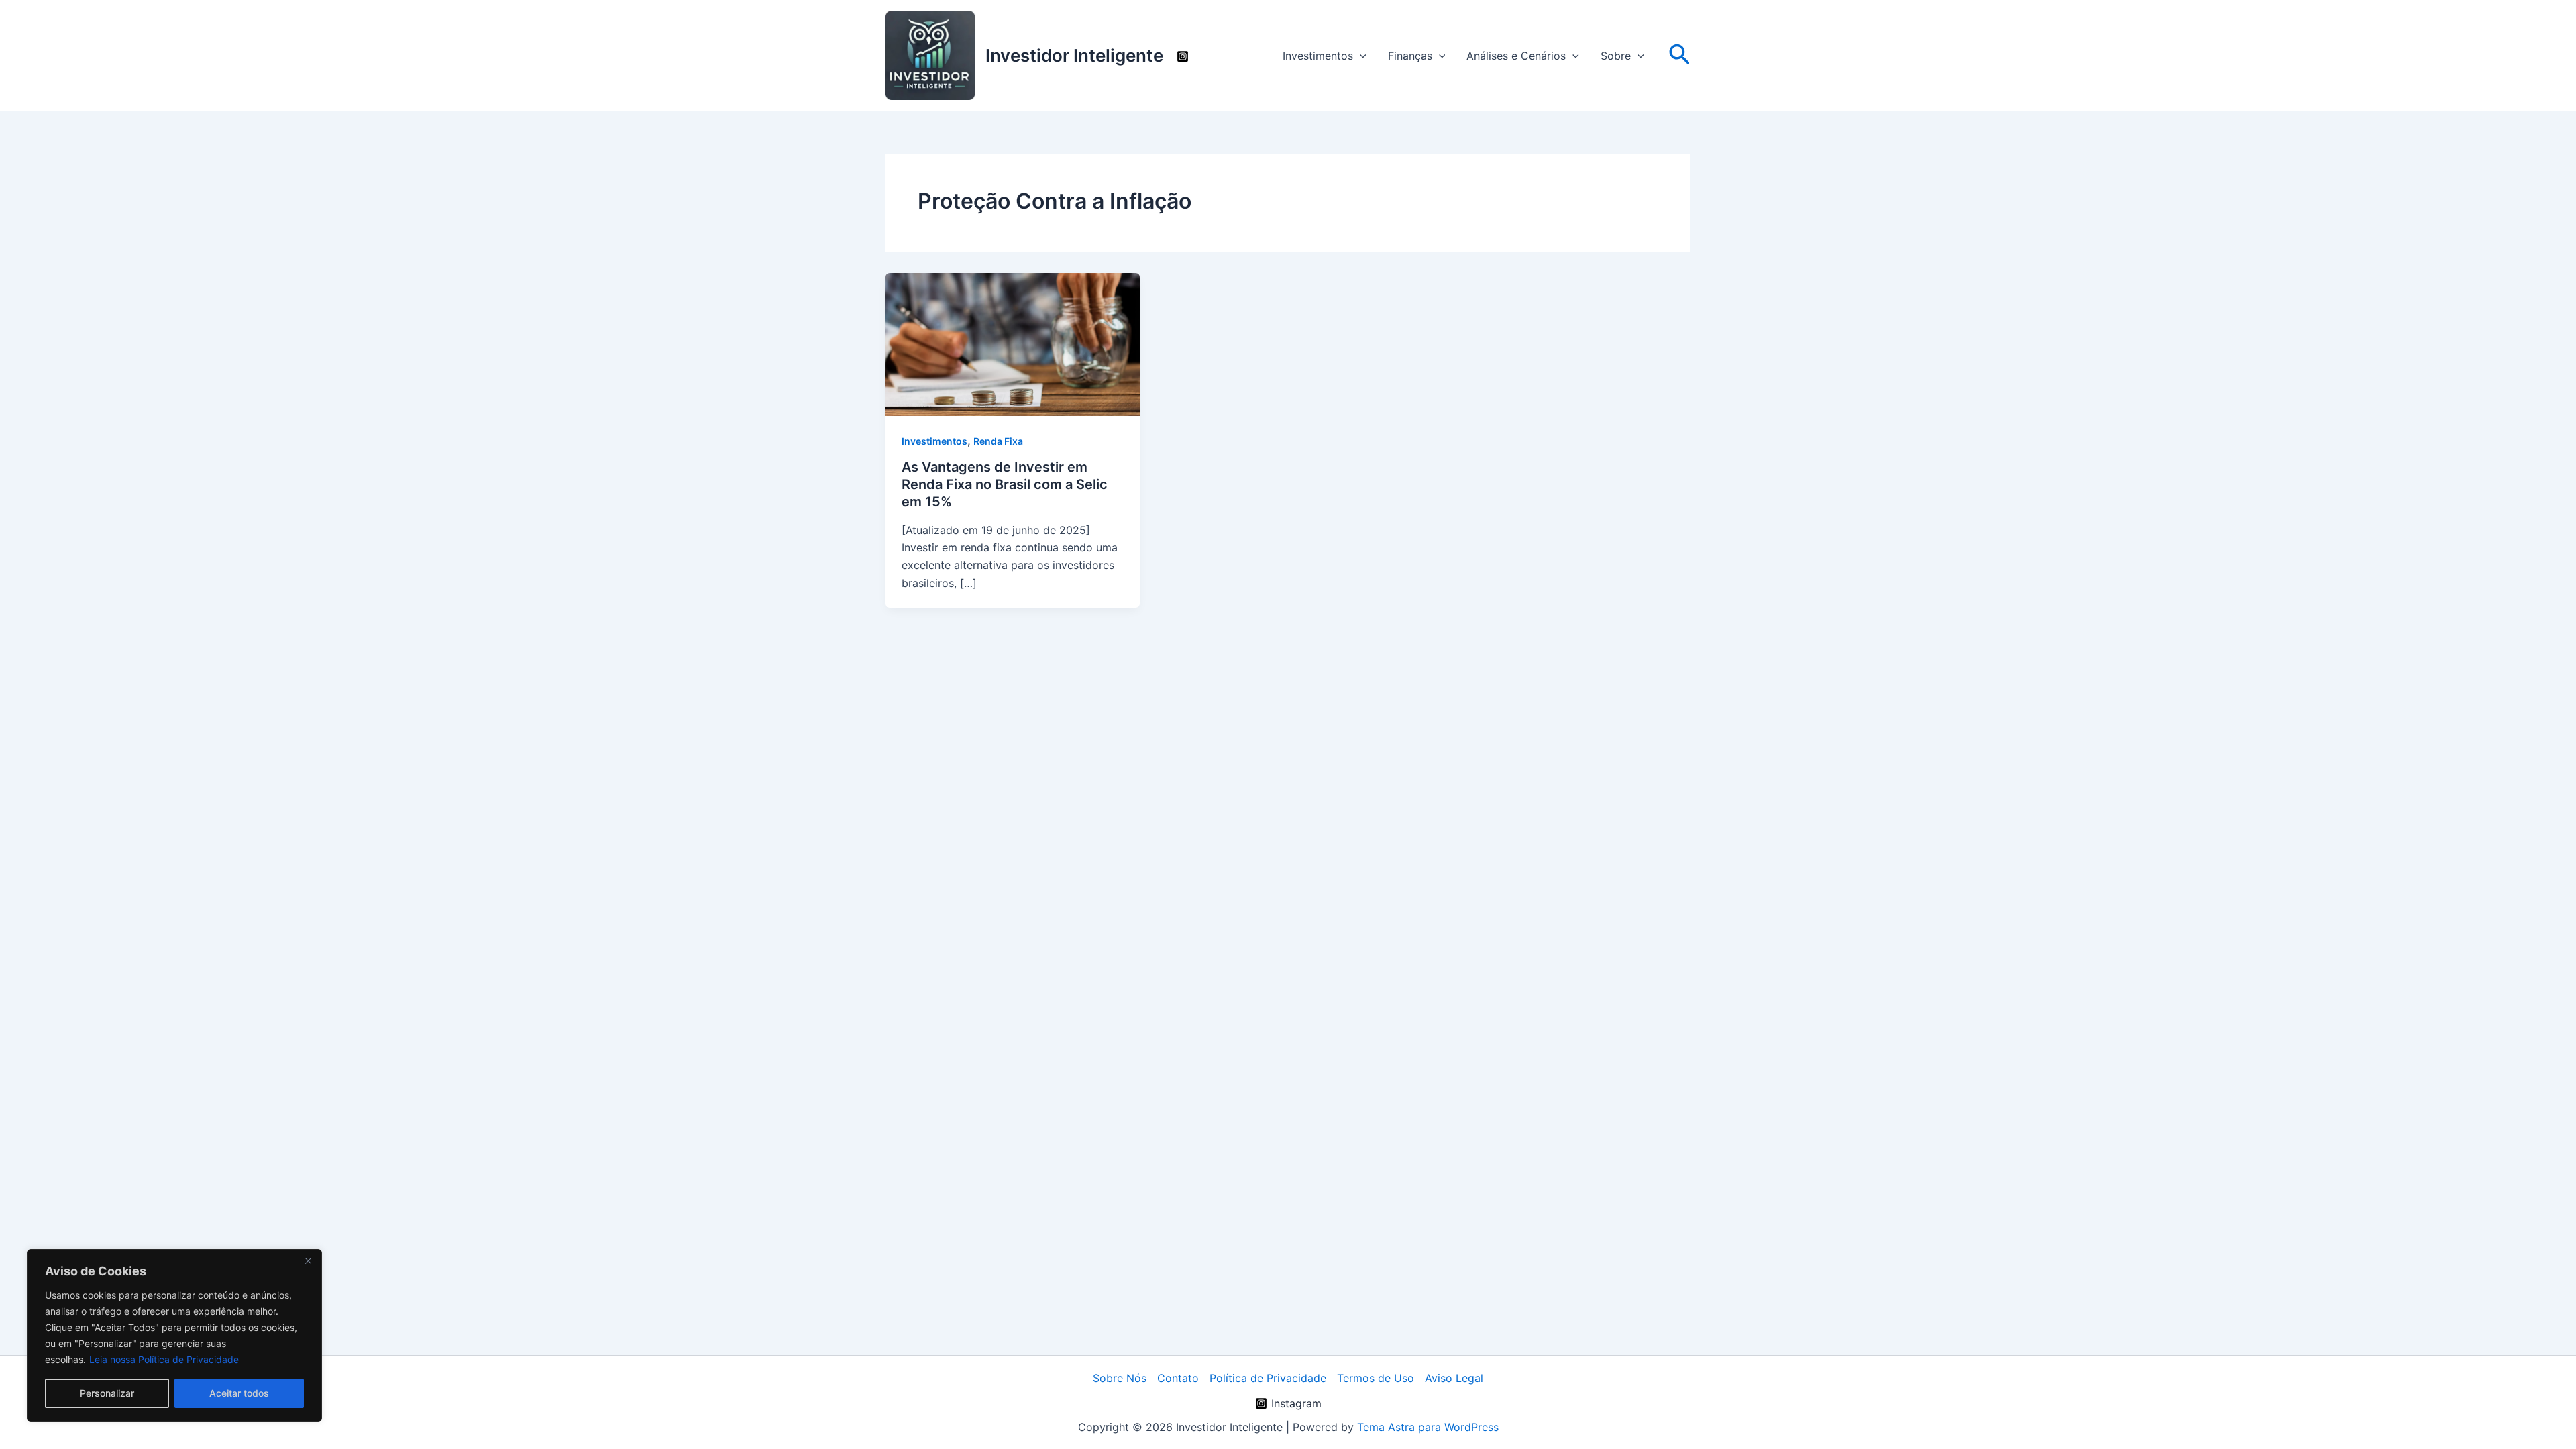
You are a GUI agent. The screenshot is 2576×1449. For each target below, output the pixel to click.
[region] (174, 1336)
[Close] (308, 1260)
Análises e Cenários (1516, 56)
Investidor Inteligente (1074, 55)
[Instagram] (1183, 56)
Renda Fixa (998, 441)
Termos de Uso (1376, 1378)
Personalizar (107, 1393)
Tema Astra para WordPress (1428, 1427)
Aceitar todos (239, 1393)
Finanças (1410, 56)
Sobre (1616, 56)
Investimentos (1318, 56)
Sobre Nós (1120, 1378)
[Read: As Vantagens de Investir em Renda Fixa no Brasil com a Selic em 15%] (1013, 343)
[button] (1360, 56)
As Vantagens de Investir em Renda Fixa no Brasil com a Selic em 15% (1005, 484)
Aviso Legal (1454, 1378)
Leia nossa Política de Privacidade (164, 1359)
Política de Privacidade (1268, 1378)
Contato (1178, 1378)
